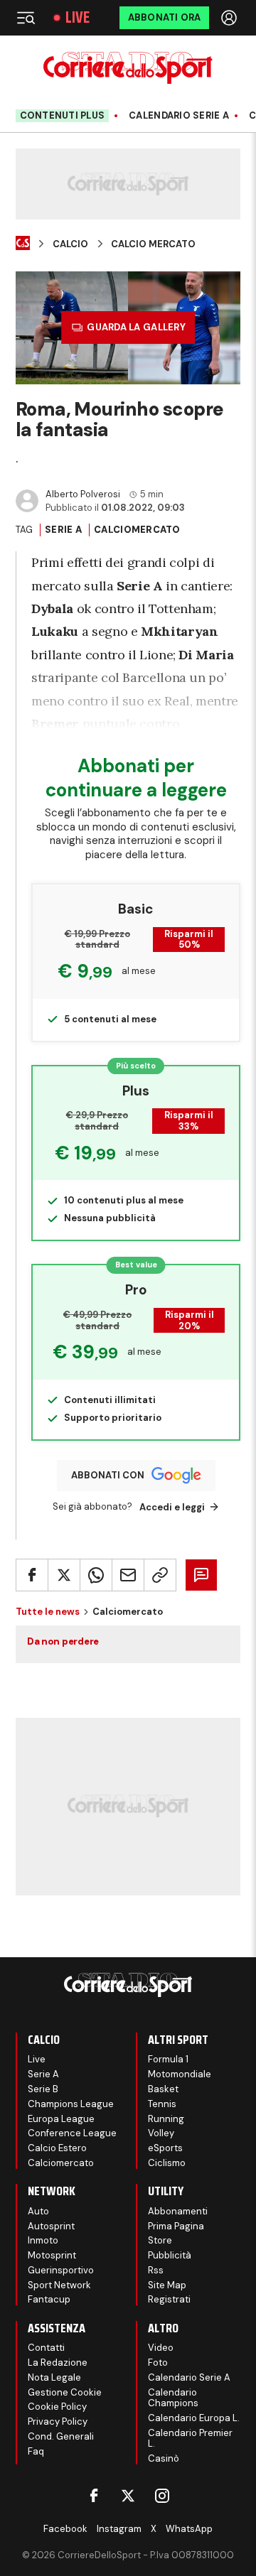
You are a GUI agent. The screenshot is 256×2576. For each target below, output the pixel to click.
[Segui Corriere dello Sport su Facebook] (94, 2496)
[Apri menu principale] (26, 18)
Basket (163, 2089)
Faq (36, 2451)
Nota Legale (54, 2377)
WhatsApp (189, 2529)
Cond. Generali (61, 2436)
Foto (158, 2363)
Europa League (61, 2119)
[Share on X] (64, 1575)
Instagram (119, 2529)
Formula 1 (168, 2059)
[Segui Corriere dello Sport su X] (128, 2496)
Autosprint (51, 2226)
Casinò (164, 2458)
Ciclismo (167, 2163)
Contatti (46, 2348)
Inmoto (43, 2240)
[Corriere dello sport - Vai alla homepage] (128, 68)
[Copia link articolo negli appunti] (160, 1575)
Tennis (162, 2104)
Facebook (65, 2529)
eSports (165, 2148)
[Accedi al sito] (230, 18)
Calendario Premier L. (190, 2439)
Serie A (63, 530)
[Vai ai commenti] (201, 1575)
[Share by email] (128, 1575)
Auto (38, 2211)
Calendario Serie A (179, 116)
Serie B (43, 2089)
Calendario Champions (173, 2398)
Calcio (70, 244)
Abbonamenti (178, 2211)
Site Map (167, 2285)
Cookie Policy (57, 2407)
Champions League (71, 2104)
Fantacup (49, 2299)
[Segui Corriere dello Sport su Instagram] (162, 2496)
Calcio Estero (57, 2148)
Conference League (72, 2133)
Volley (161, 2133)
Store (160, 2240)
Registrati (169, 2299)
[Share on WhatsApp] (96, 1575)
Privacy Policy (58, 2421)
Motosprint (52, 2255)
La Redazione (58, 2363)
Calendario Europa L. (194, 2418)
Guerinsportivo (61, 2270)
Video (161, 2348)
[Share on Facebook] (32, 1575)
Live (78, 18)
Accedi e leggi (172, 1507)
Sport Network (59, 2285)
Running (166, 2119)
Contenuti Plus (63, 115)
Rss (156, 2270)
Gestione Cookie (65, 2392)
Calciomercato (137, 530)
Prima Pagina (176, 2226)
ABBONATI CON (108, 1475)
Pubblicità (170, 2255)
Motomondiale (180, 2074)
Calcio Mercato (153, 244)
